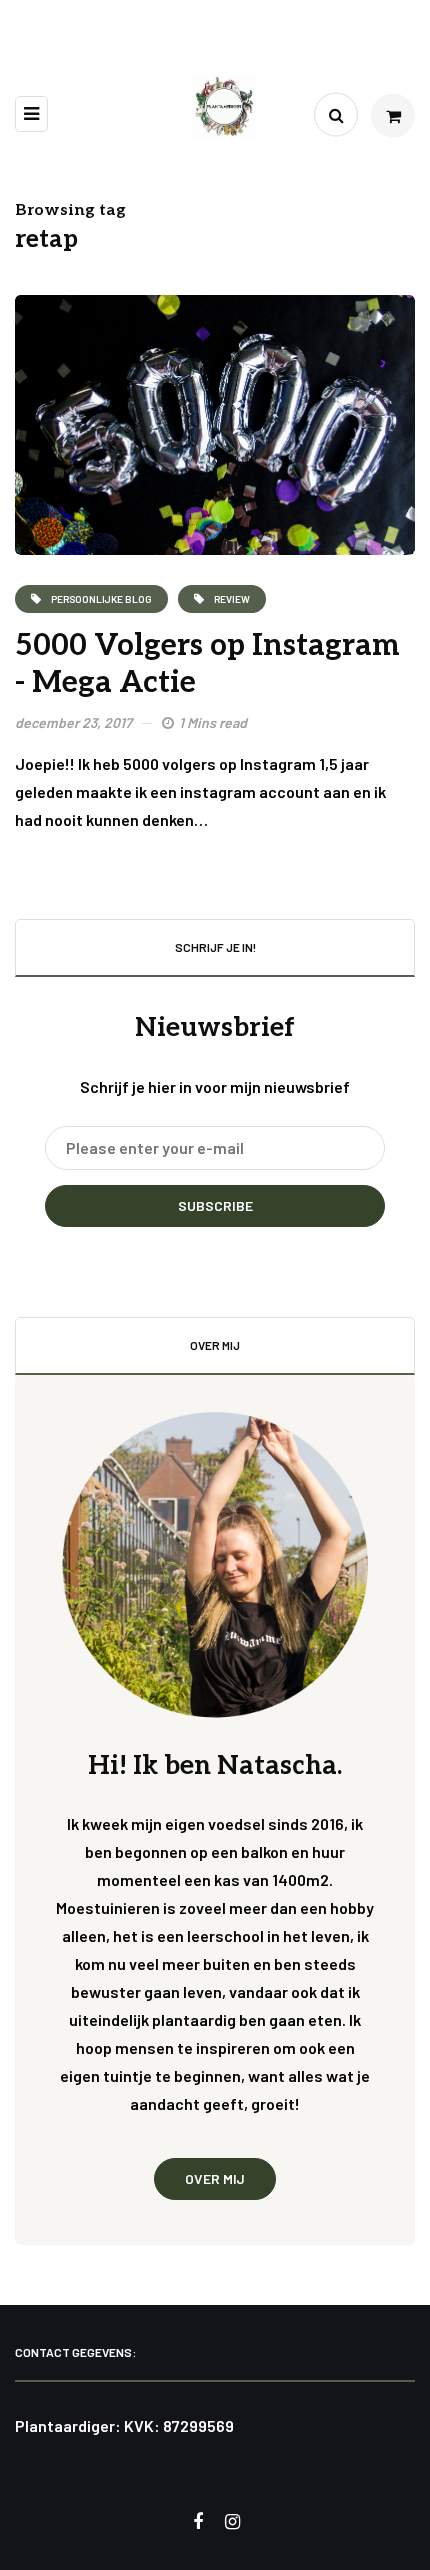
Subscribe (215, 1205)
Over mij (215, 2178)
